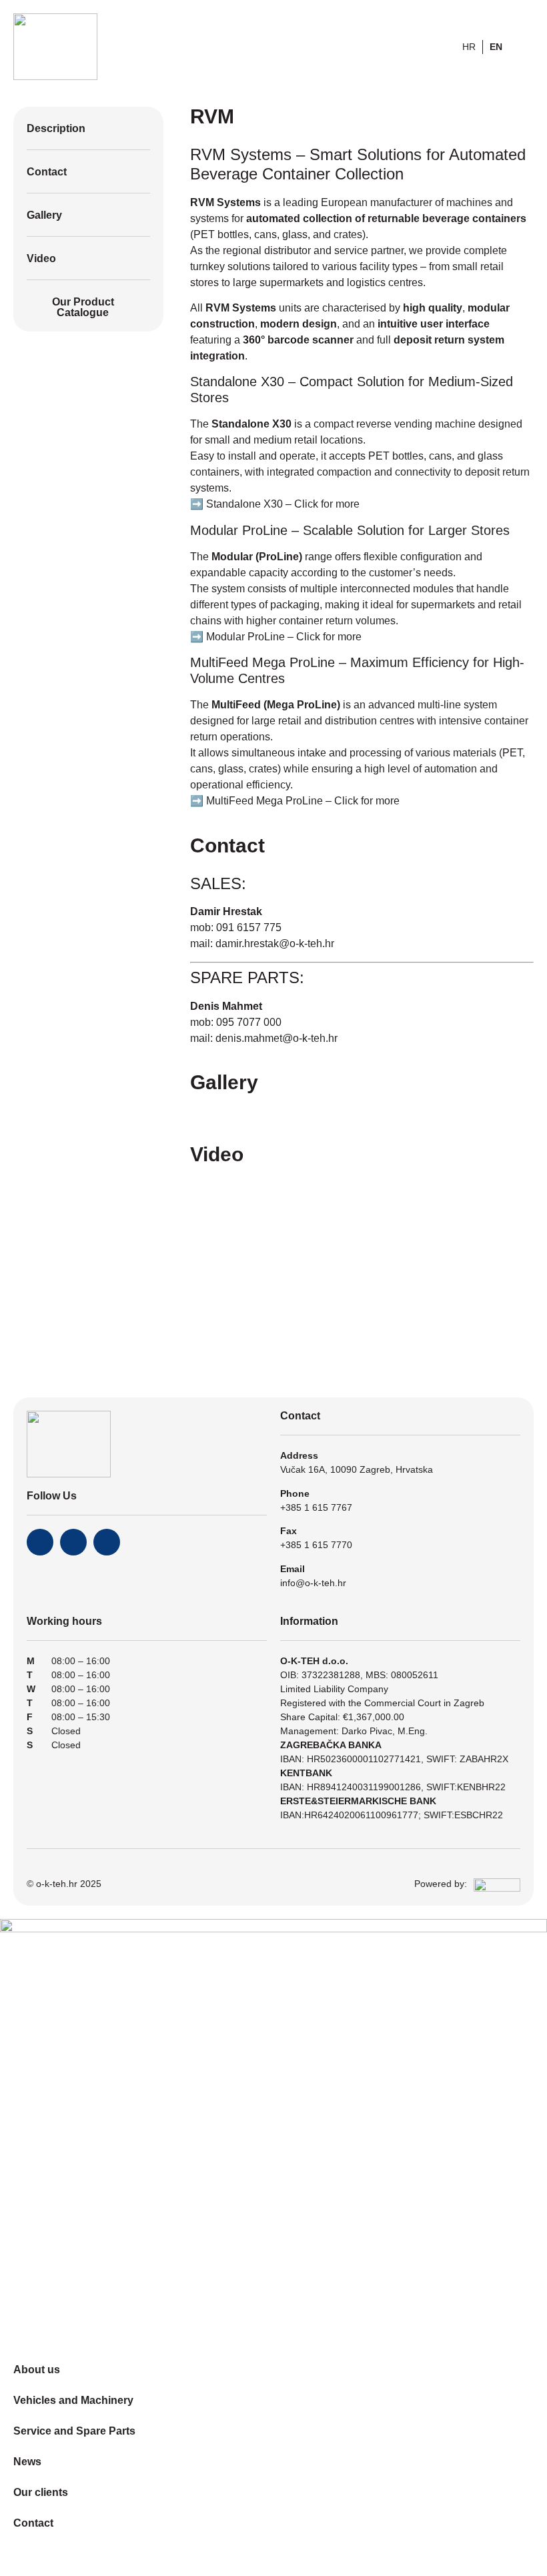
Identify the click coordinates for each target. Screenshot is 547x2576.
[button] (204, 1112)
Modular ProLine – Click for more (284, 637)
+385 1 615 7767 (316, 1507)
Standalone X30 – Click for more (283, 504)
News (27, 2462)
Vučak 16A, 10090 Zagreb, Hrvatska (357, 1469)
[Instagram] (73, 1542)
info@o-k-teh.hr (313, 1583)
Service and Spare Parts (74, 2431)
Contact (33, 2523)
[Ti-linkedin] (107, 1542)
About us (37, 2370)
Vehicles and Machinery (73, 2400)
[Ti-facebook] (40, 1542)
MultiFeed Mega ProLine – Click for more (303, 801)
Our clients (41, 2492)
